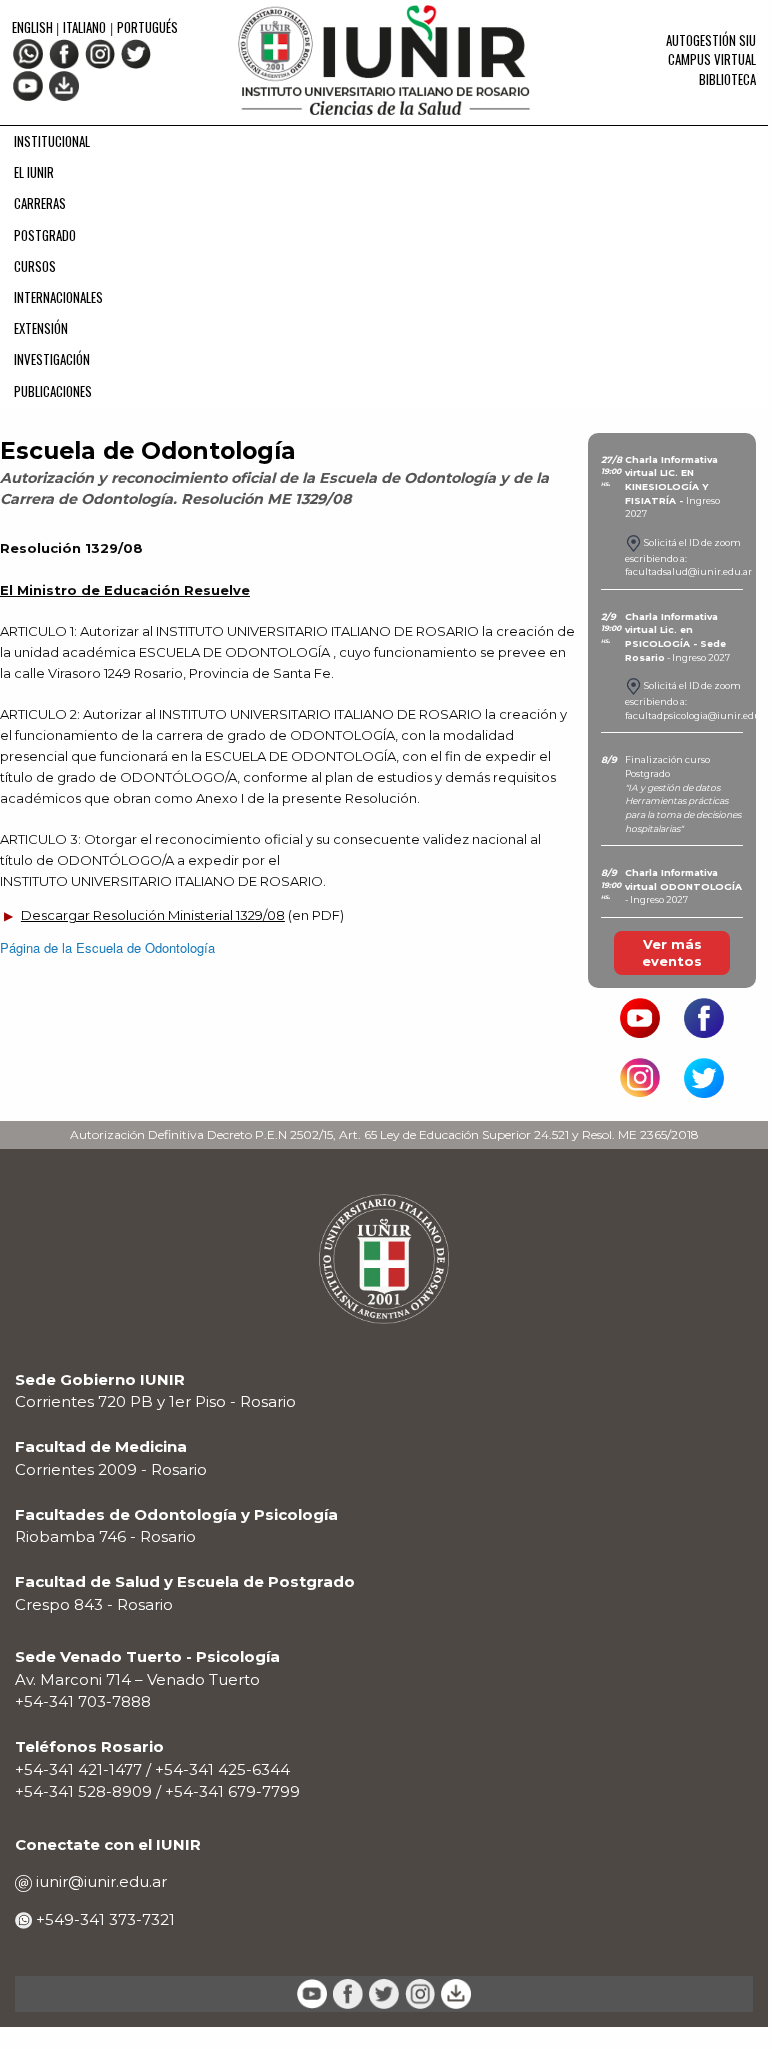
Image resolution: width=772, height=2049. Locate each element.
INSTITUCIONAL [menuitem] (52, 141)
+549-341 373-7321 (103, 1919)
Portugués (147, 27)
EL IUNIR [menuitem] (34, 172)
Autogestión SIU (711, 40)
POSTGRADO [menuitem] (45, 235)
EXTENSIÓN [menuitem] (41, 328)
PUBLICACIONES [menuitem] (53, 391)
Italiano (84, 27)
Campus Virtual (712, 59)
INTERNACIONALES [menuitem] (58, 297)
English (34, 27)
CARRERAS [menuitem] (40, 203)
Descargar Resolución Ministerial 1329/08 (153, 915)
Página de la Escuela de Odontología (107, 947)
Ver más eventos (672, 952)
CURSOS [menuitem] (35, 266)
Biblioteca (727, 79)
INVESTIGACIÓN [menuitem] (52, 359)
